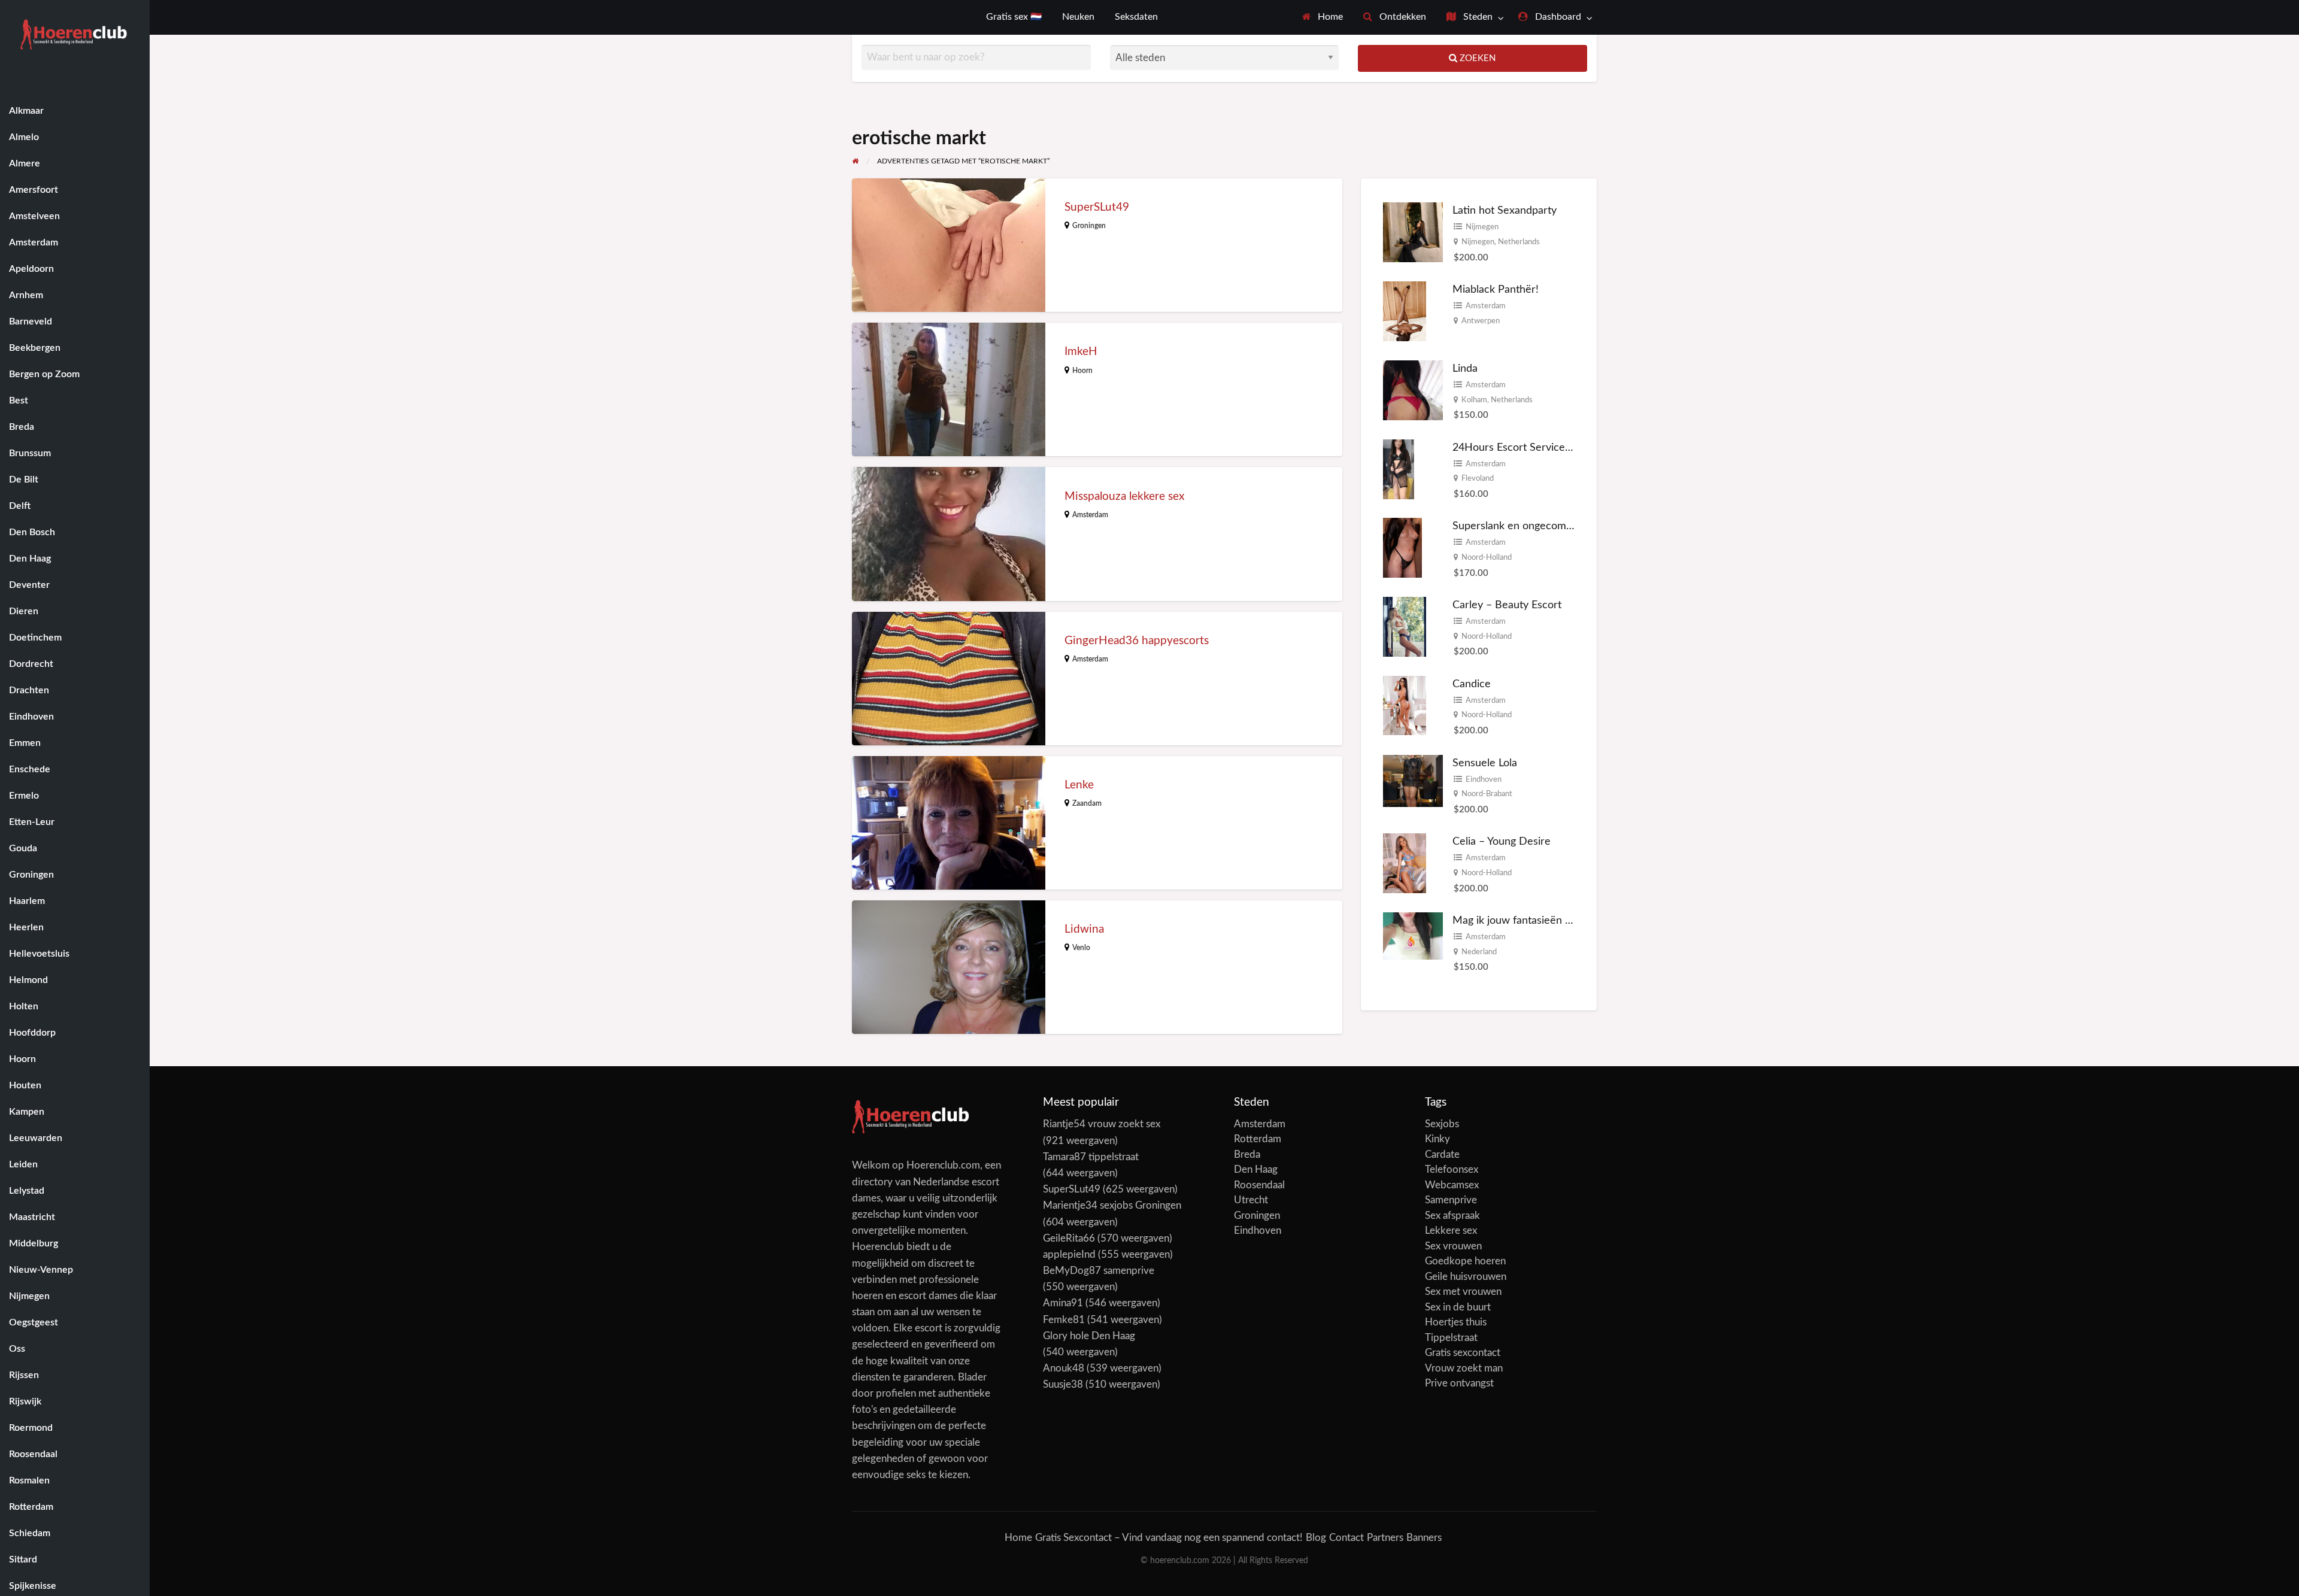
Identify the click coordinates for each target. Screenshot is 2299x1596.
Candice (1472, 684)
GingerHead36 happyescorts (1137, 641)
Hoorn (1082, 371)
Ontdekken (1402, 17)
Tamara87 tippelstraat (1091, 1157)
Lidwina (1084, 929)
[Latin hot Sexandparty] (1413, 232)
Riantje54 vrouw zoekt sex (1102, 1124)
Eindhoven (1484, 779)
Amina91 (1063, 1303)
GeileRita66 (1069, 1238)
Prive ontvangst (1459, 1383)
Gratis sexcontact (1463, 1353)
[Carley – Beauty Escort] (1405, 626)
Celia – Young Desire (1502, 841)
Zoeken (1476, 58)
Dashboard (1557, 17)
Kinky (1437, 1139)
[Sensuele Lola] (1413, 780)
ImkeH (1081, 352)
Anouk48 (1064, 1368)
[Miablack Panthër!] (1405, 310)
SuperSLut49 (1097, 207)
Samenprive (1451, 1200)
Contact (1346, 1538)
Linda (1465, 368)
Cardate (1442, 1154)
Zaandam (1087, 803)
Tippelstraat (1451, 1338)
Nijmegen (1482, 227)
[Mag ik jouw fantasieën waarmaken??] (1413, 935)
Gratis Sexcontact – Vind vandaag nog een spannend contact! (1169, 1538)
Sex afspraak (1452, 1216)
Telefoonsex (1452, 1169)
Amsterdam (1090, 515)
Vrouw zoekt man (1464, 1368)
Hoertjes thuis (1456, 1322)
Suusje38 (1063, 1384)
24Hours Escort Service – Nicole (1530, 447)
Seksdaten (1136, 17)
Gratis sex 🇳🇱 (1014, 17)
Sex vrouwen (1453, 1246)
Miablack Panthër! (1496, 289)
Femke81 (1064, 1320)
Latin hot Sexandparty (1505, 210)
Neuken (1078, 17)
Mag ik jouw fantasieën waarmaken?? (1541, 920)
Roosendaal (1259, 1185)
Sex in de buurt (1458, 1307)
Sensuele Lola (1485, 763)
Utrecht (1251, 1200)
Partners (1385, 1538)
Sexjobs (1442, 1124)
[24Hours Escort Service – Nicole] (1399, 469)
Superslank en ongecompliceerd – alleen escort (1565, 526)
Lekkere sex (1451, 1231)
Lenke (1079, 785)
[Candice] (1405, 705)
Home (1329, 17)
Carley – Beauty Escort (1507, 605)
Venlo (1081, 948)
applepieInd (1069, 1254)
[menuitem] (1323, 17)
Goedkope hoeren (1465, 1261)
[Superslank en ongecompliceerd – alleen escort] (1402, 547)
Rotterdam (1258, 1139)
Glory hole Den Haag (1089, 1336)
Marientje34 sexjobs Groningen (1112, 1205)
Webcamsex (1452, 1185)
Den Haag (1256, 1169)
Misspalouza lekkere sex (1124, 497)
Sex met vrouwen (1463, 1292)
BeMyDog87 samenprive (1099, 1271)
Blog (1316, 1538)
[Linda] (1413, 389)
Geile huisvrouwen (1466, 1277)
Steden (1477, 17)
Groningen (1089, 226)
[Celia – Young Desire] (1405, 862)
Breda (1247, 1154)
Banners (1424, 1538)
